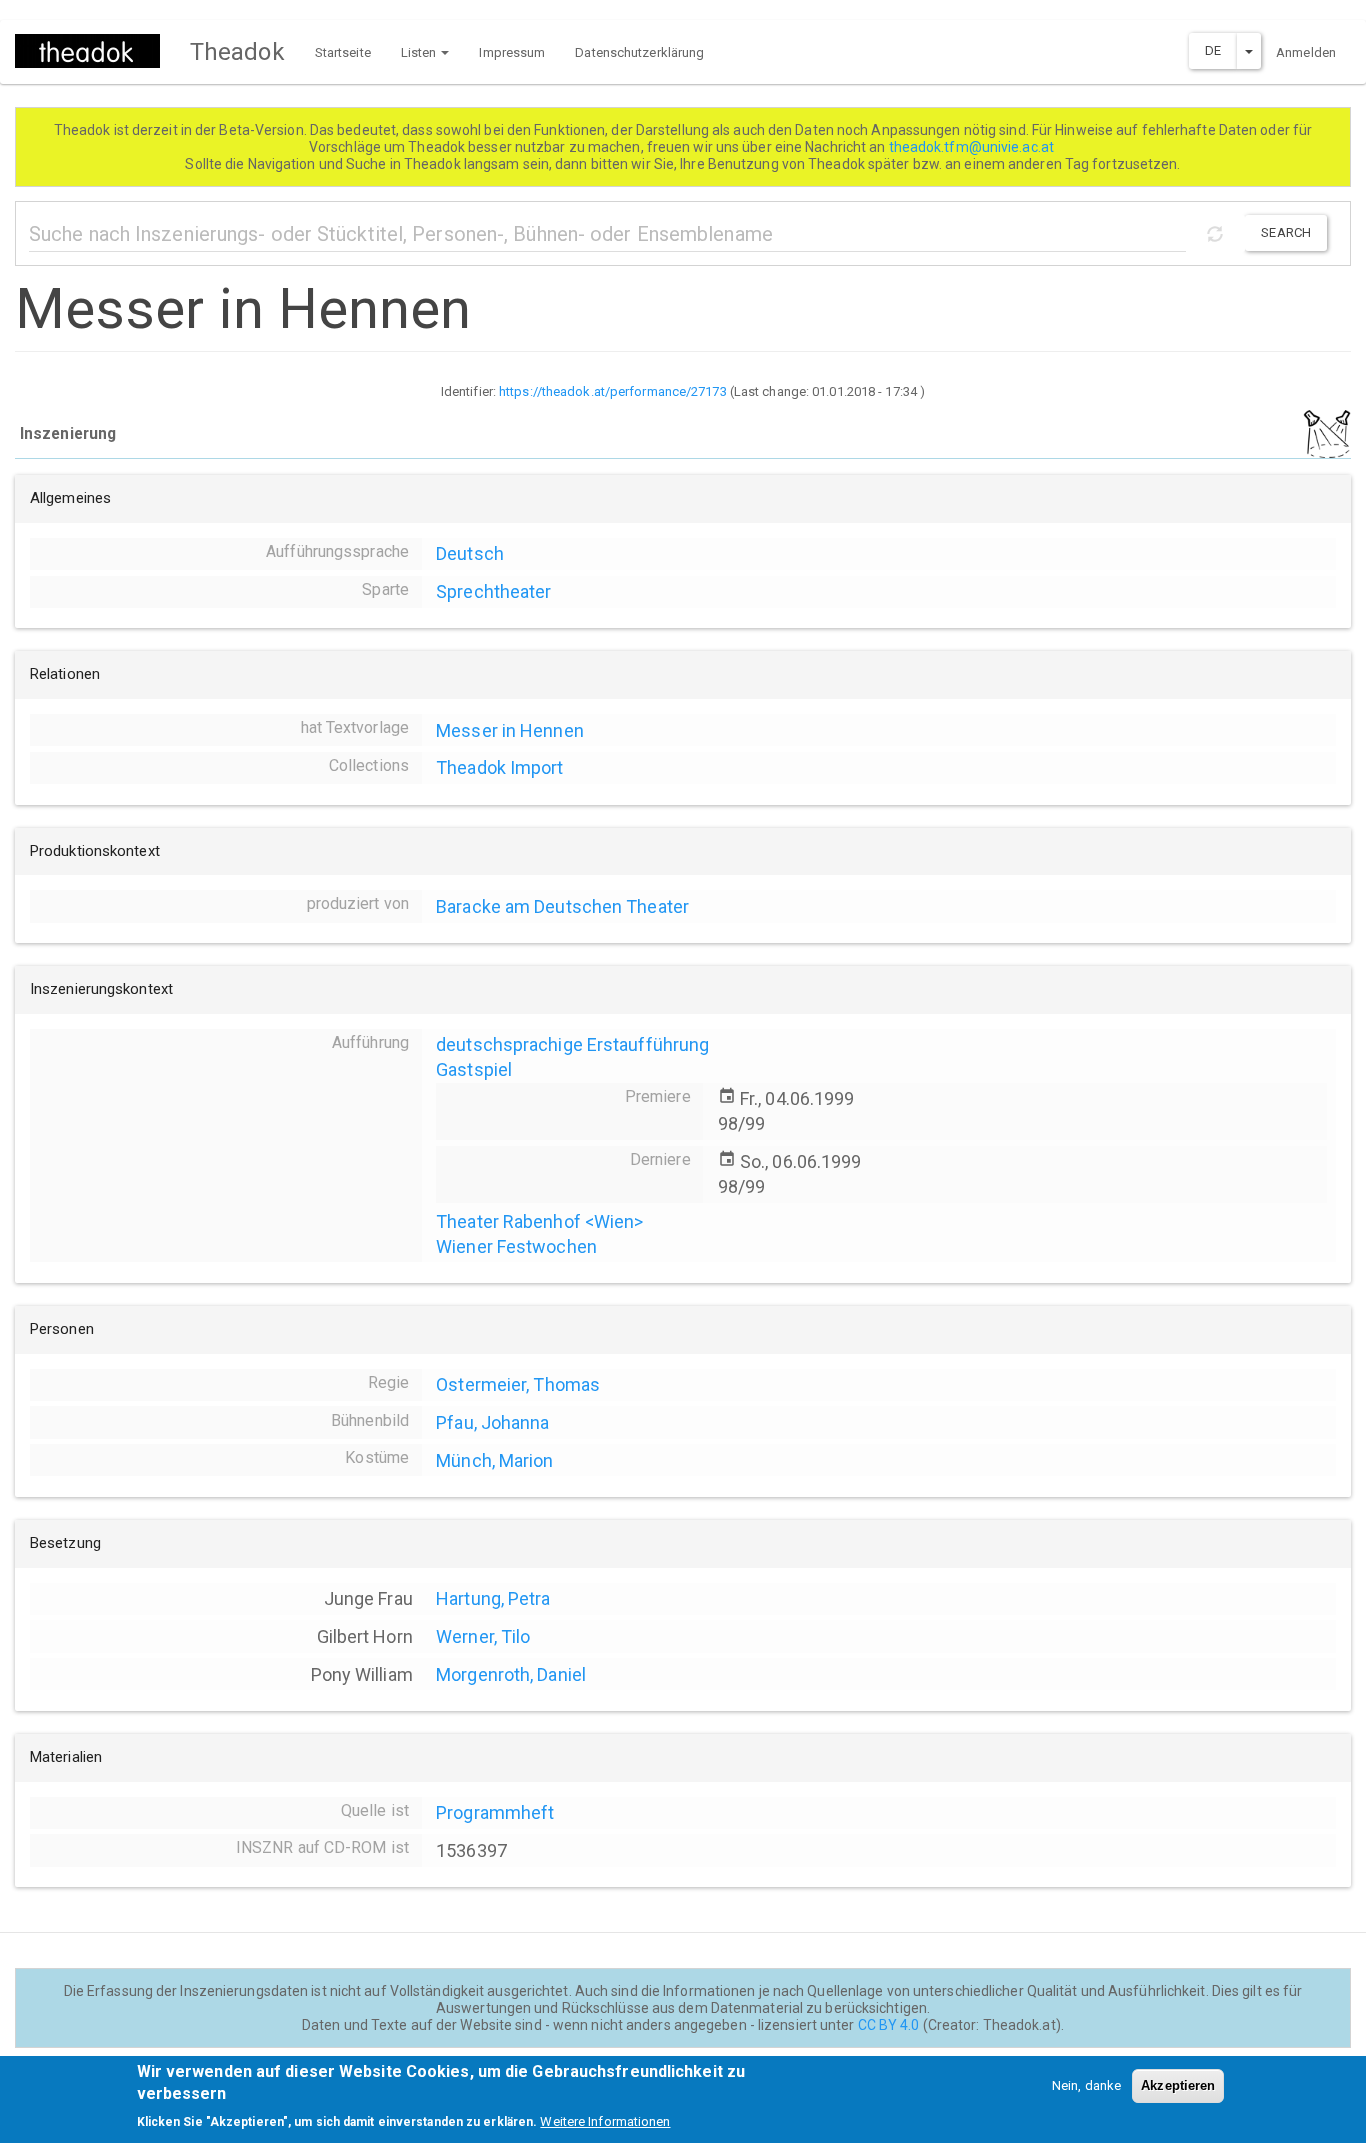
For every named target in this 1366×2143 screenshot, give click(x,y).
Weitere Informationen (605, 2122)
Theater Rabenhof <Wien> (539, 1221)
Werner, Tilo (483, 1636)
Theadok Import (499, 767)
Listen (420, 52)
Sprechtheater (493, 591)
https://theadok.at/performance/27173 (613, 391)
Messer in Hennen (510, 730)
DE (1213, 50)
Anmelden (1306, 52)
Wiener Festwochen (516, 1246)
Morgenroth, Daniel (511, 1674)
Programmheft (495, 1812)
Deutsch (470, 553)
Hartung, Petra (493, 1598)
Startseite (343, 52)
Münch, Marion (494, 1460)
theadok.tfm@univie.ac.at (973, 147)
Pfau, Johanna (492, 1422)
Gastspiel (474, 1069)
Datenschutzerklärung (639, 52)
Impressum (512, 52)
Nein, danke (1086, 2085)
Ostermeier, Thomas (518, 1384)
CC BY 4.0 (889, 2025)
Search (1286, 232)
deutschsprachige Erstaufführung (572, 1044)
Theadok (237, 52)
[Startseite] (95, 51)
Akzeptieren (1178, 2085)
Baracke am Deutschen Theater (562, 906)
